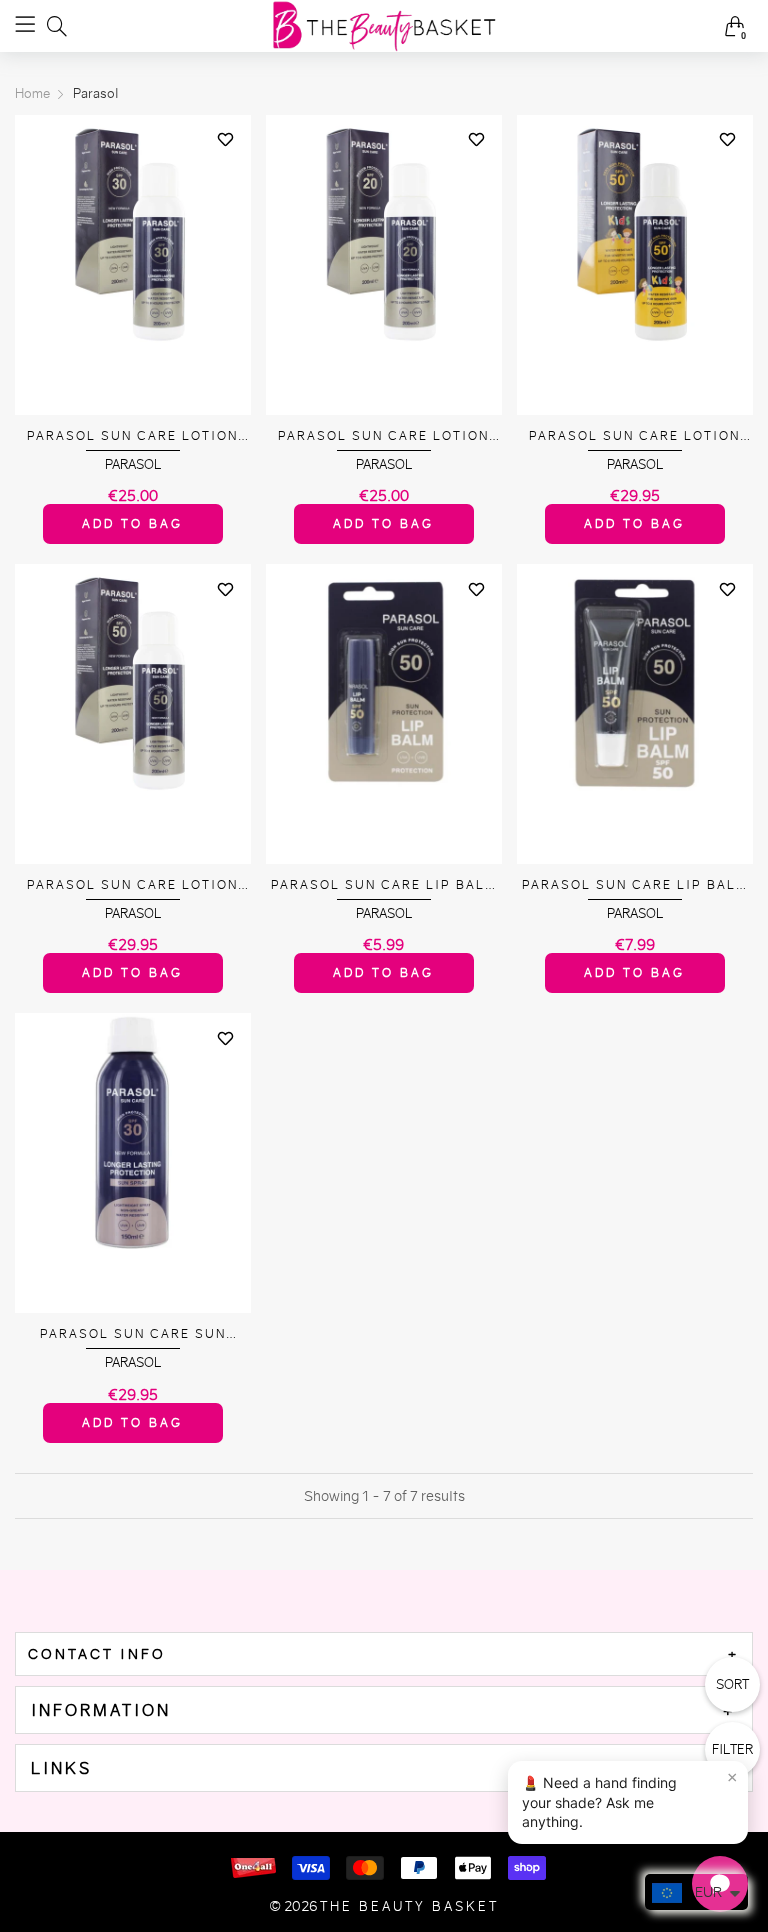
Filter (732, 1749)
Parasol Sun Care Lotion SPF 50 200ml (132, 885)
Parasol (133, 464)
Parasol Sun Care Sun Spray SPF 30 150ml (133, 1334)
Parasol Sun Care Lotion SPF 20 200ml (383, 436)
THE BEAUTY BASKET (409, 1906)
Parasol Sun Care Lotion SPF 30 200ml (132, 436)
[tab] (384, 1654)
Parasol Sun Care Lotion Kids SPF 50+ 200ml (634, 436)
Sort (732, 1684)
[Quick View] (226, 175)
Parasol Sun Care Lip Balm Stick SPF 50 (384, 885)
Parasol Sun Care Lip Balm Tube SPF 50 (635, 885)
